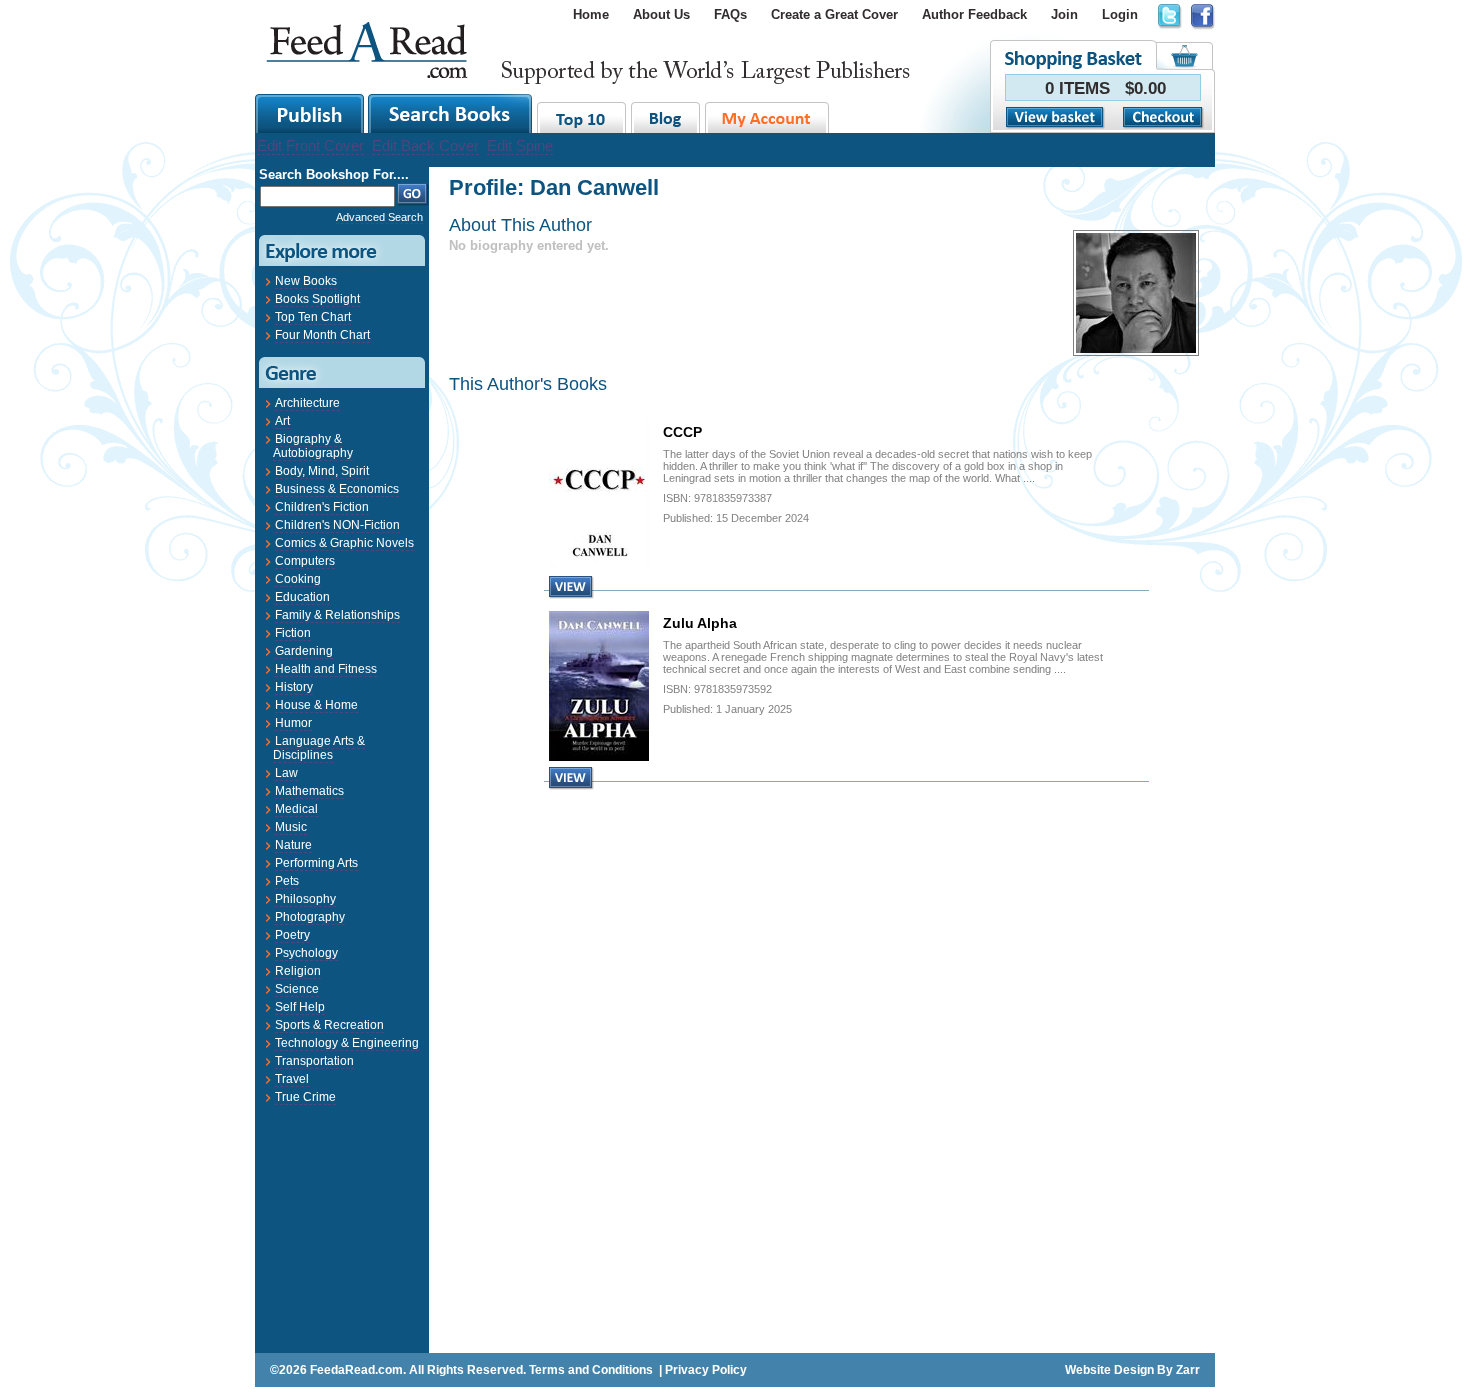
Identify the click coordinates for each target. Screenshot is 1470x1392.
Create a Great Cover (834, 14)
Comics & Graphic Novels (344, 543)
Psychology (306, 953)
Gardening (304, 651)
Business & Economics (337, 489)
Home (591, 14)
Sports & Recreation (329, 1025)
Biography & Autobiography (313, 446)
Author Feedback (974, 14)
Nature (293, 845)
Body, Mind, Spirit (322, 471)
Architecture (307, 403)
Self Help (300, 1007)
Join (1064, 14)
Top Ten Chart (313, 317)
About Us (661, 14)
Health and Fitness (326, 669)
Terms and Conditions (591, 1370)
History (294, 687)
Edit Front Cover (310, 145)
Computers (305, 561)
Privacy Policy (706, 1370)
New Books (306, 281)
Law (286, 773)
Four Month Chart (322, 335)
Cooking (298, 579)
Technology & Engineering (347, 1043)
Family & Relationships (337, 615)
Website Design (1109, 1370)
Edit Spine (520, 145)
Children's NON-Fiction (337, 525)
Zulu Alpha (700, 623)
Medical (296, 809)
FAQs (730, 14)
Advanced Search (379, 217)
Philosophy (305, 899)
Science (297, 989)
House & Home (316, 705)
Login (1120, 14)
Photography (310, 917)
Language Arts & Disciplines (319, 748)
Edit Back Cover (425, 145)
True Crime (305, 1097)
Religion (298, 971)
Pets (287, 881)
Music (291, 827)
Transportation (314, 1061)
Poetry (292, 935)
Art (282, 421)
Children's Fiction (322, 507)
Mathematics (309, 791)
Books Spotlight (317, 299)
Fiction (293, 633)
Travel (292, 1079)
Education (302, 597)
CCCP (682, 432)
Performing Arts (316, 863)
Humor (293, 723)
